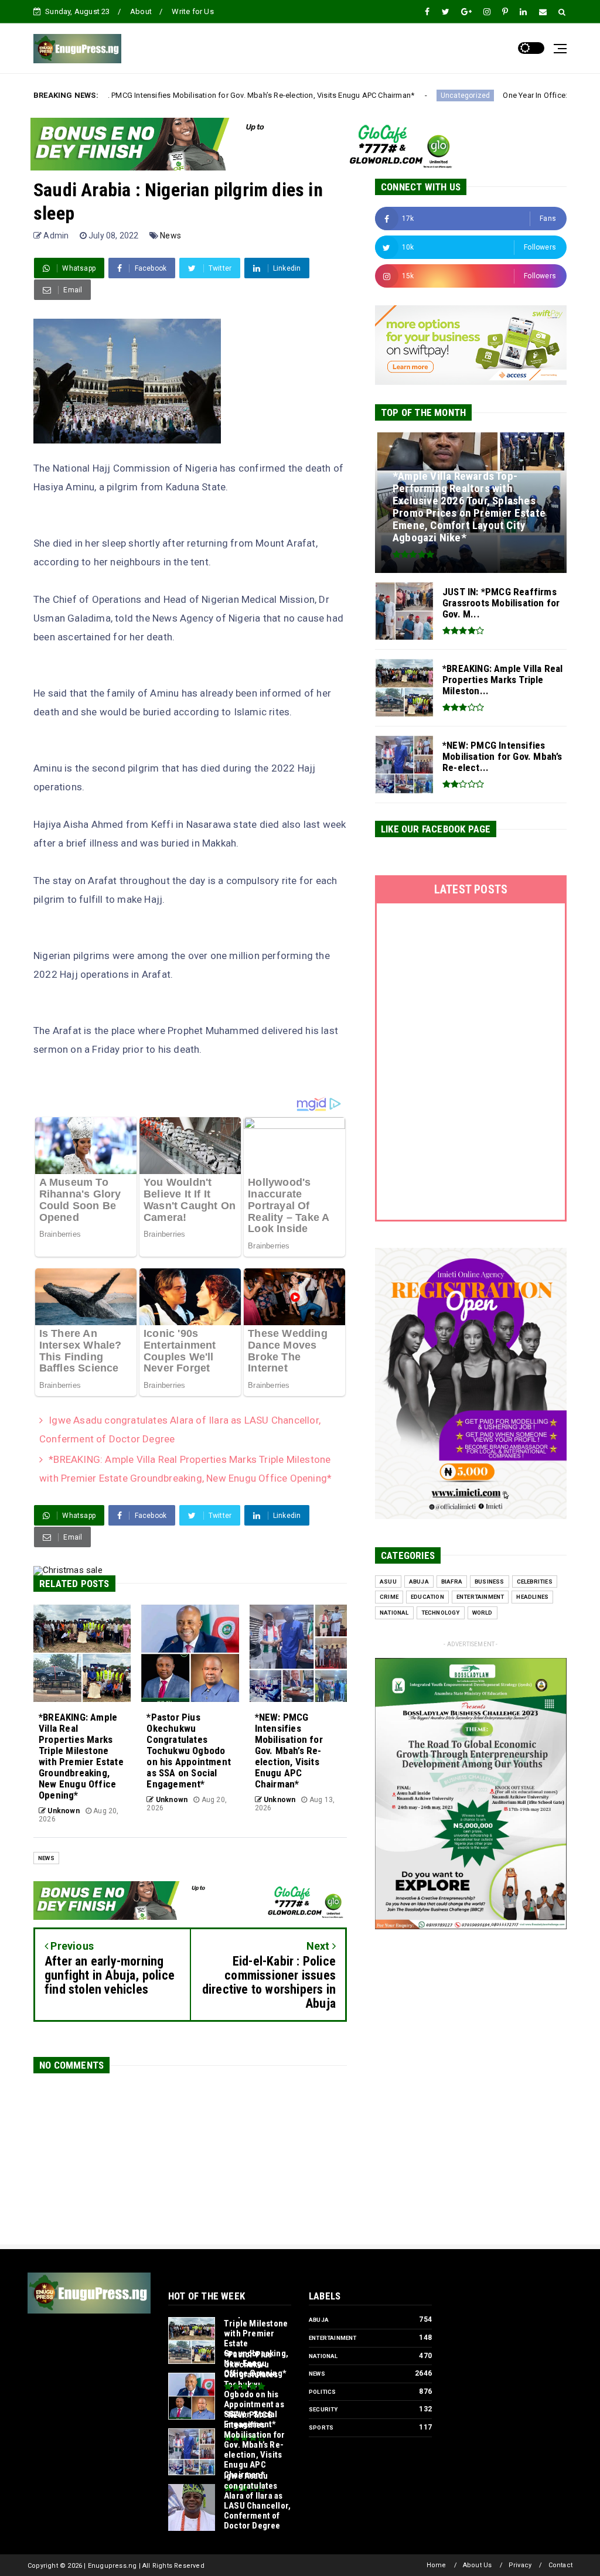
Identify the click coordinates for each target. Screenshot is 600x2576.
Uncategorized (362, 95)
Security (323, 2409)
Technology (441, 1613)
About (141, 11)
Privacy (520, 2565)
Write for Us (192, 11)
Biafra (452, 1582)
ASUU (388, 1582)
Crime (389, 1597)
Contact (560, 2565)
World (483, 1613)
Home (437, 2565)
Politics (323, 2392)
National (394, 1613)
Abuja (419, 1582)
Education (427, 1597)
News (171, 236)
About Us (478, 2565)
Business (490, 1582)
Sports (321, 2427)
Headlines (532, 1597)
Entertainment (480, 1597)
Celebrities (535, 1582)
